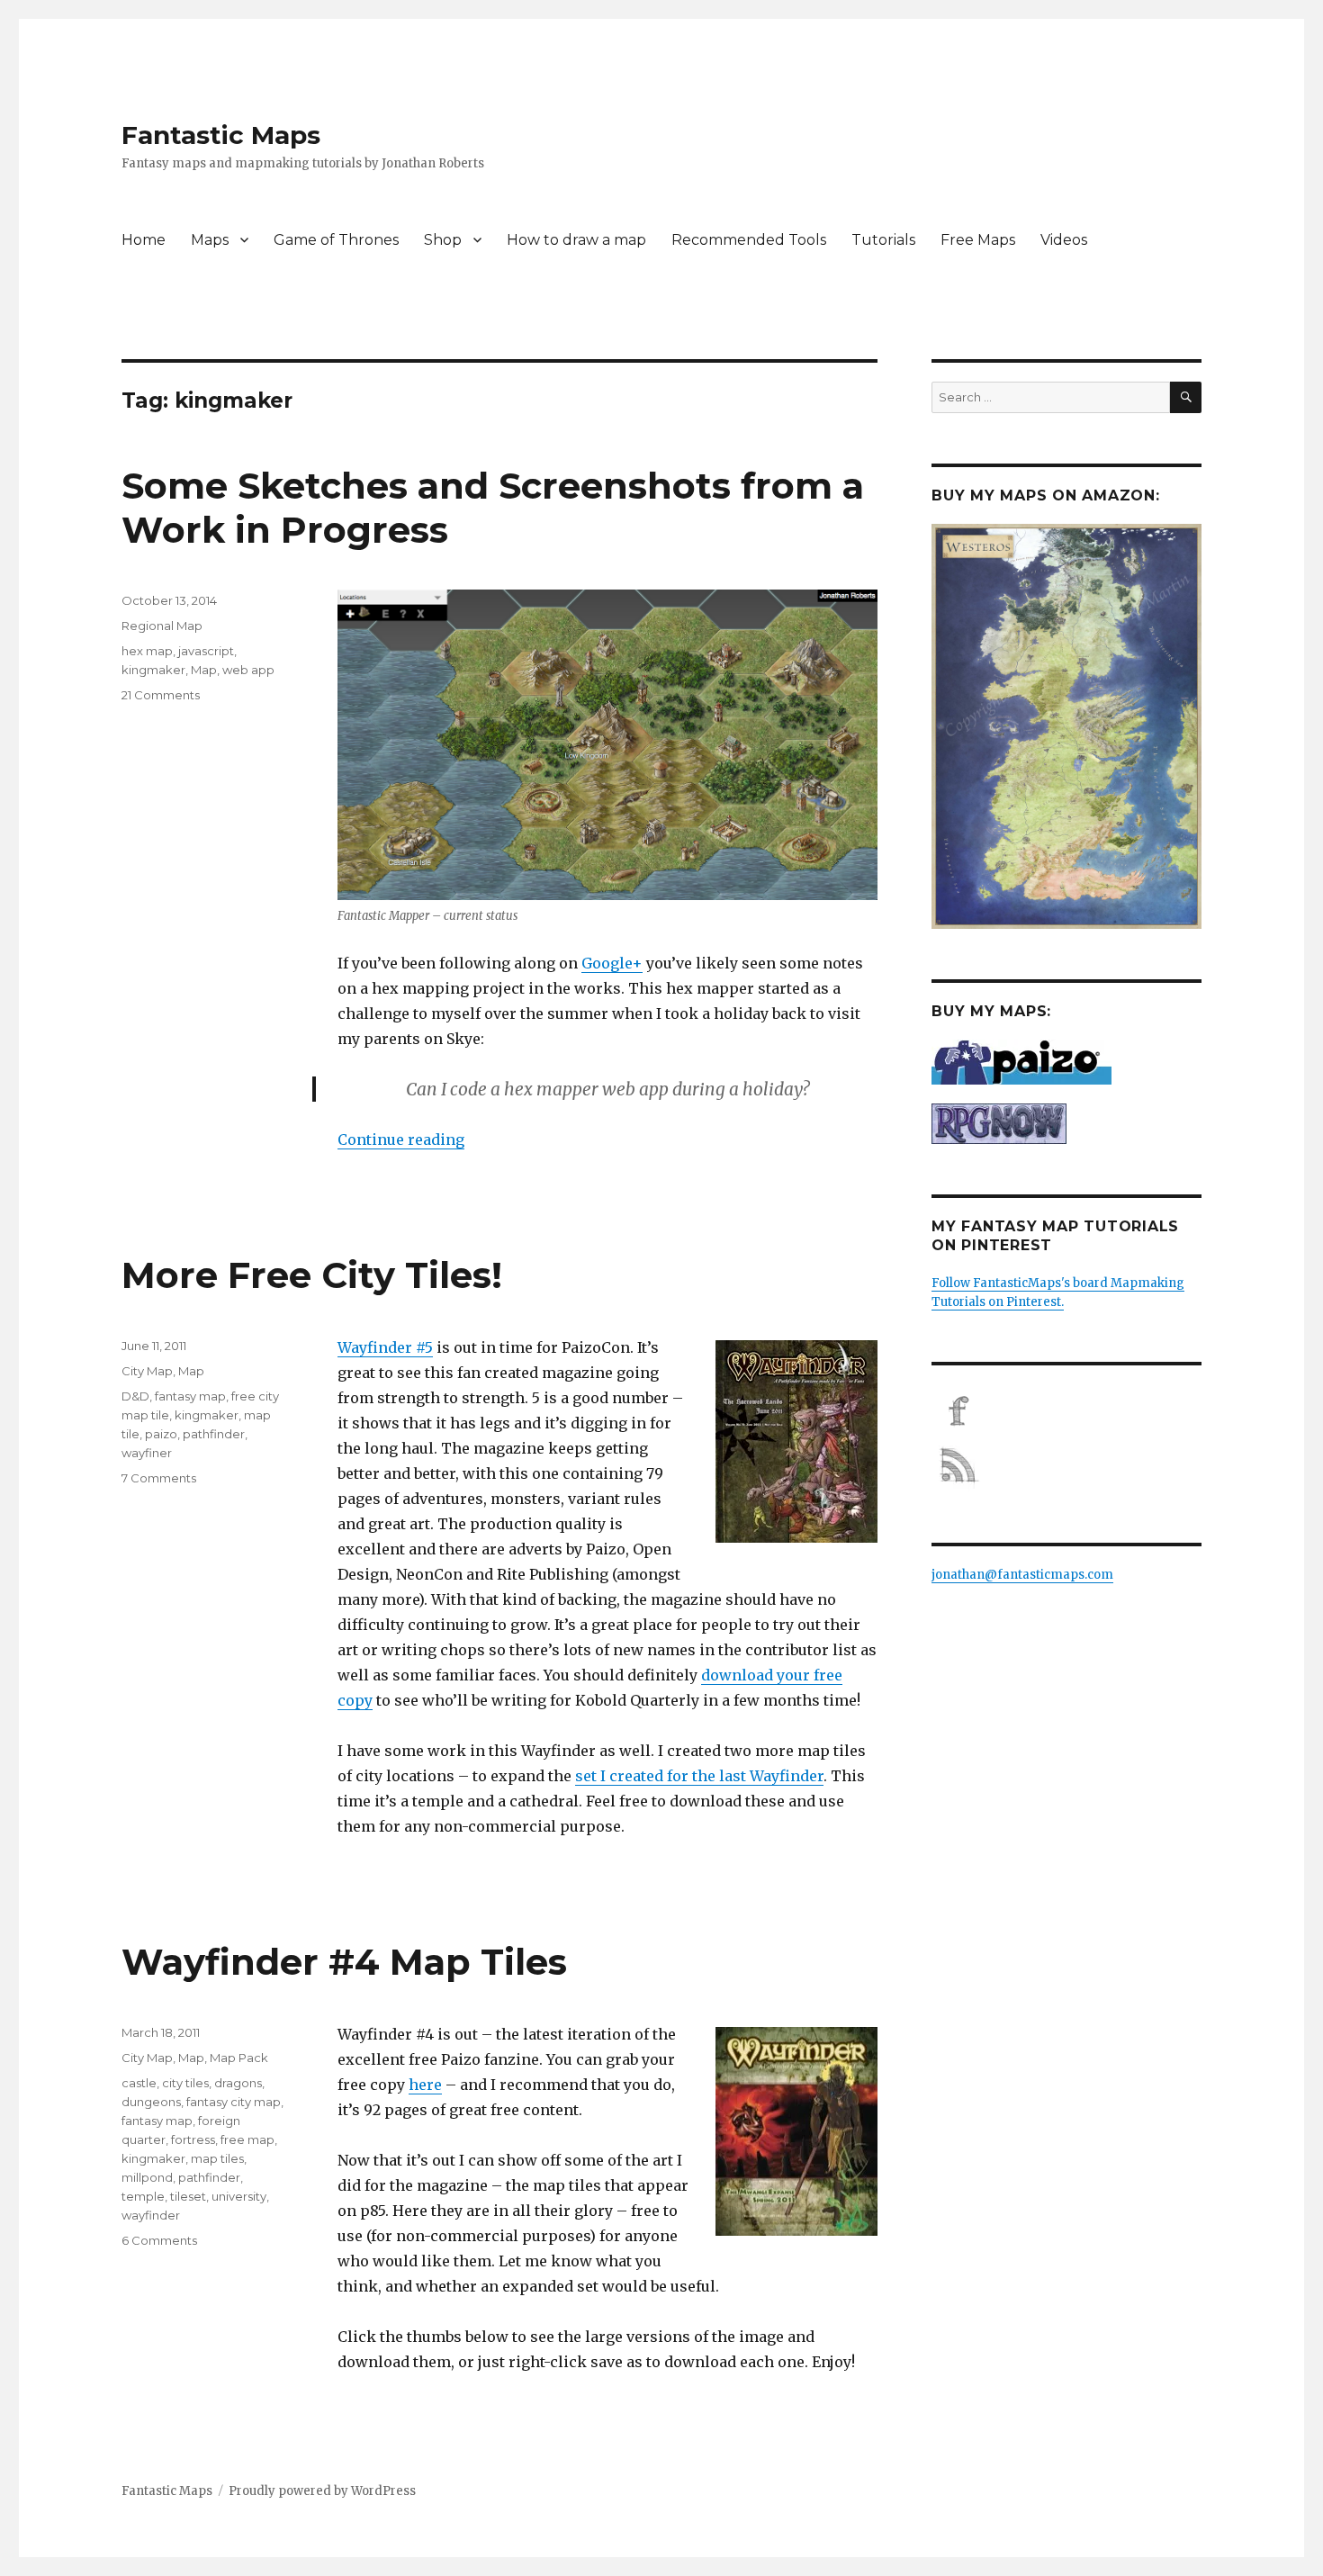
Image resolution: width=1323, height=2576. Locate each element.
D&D (135, 1396)
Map (204, 670)
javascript (206, 651)
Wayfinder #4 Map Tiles (344, 1962)
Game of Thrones (336, 240)
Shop (443, 240)
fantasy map (190, 1396)
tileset (188, 2196)
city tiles (185, 2083)
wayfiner (147, 1453)
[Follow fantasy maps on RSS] (1066, 1465)
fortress (193, 2139)
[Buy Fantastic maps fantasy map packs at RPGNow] (1066, 1124)
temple (143, 2196)
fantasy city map (234, 2102)
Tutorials (883, 240)
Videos (1064, 240)
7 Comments (159, 1478)
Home (144, 240)
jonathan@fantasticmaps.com (1022, 1575)
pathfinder (214, 1434)
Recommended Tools (749, 240)
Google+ (612, 963)
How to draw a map (576, 240)
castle (139, 2083)
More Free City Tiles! (312, 1275)
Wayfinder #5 (385, 1347)
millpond (147, 2177)
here (425, 2085)
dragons (238, 2083)
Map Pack (239, 2058)
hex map (147, 651)
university (239, 2196)
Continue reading (401, 1139)
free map (247, 2139)
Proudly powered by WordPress (322, 2491)
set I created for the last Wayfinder (699, 1776)
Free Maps (978, 240)
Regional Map (162, 626)
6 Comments (159, 2240)
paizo (161, 1434)
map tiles (217, 2158)
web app (248, 670)
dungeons (151, 2102)
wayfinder (151, 2215)
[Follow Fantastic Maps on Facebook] (1066, 1411)
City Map (147, 1371)
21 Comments (161, 695)
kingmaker (153, 670)
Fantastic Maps (221, 135)
